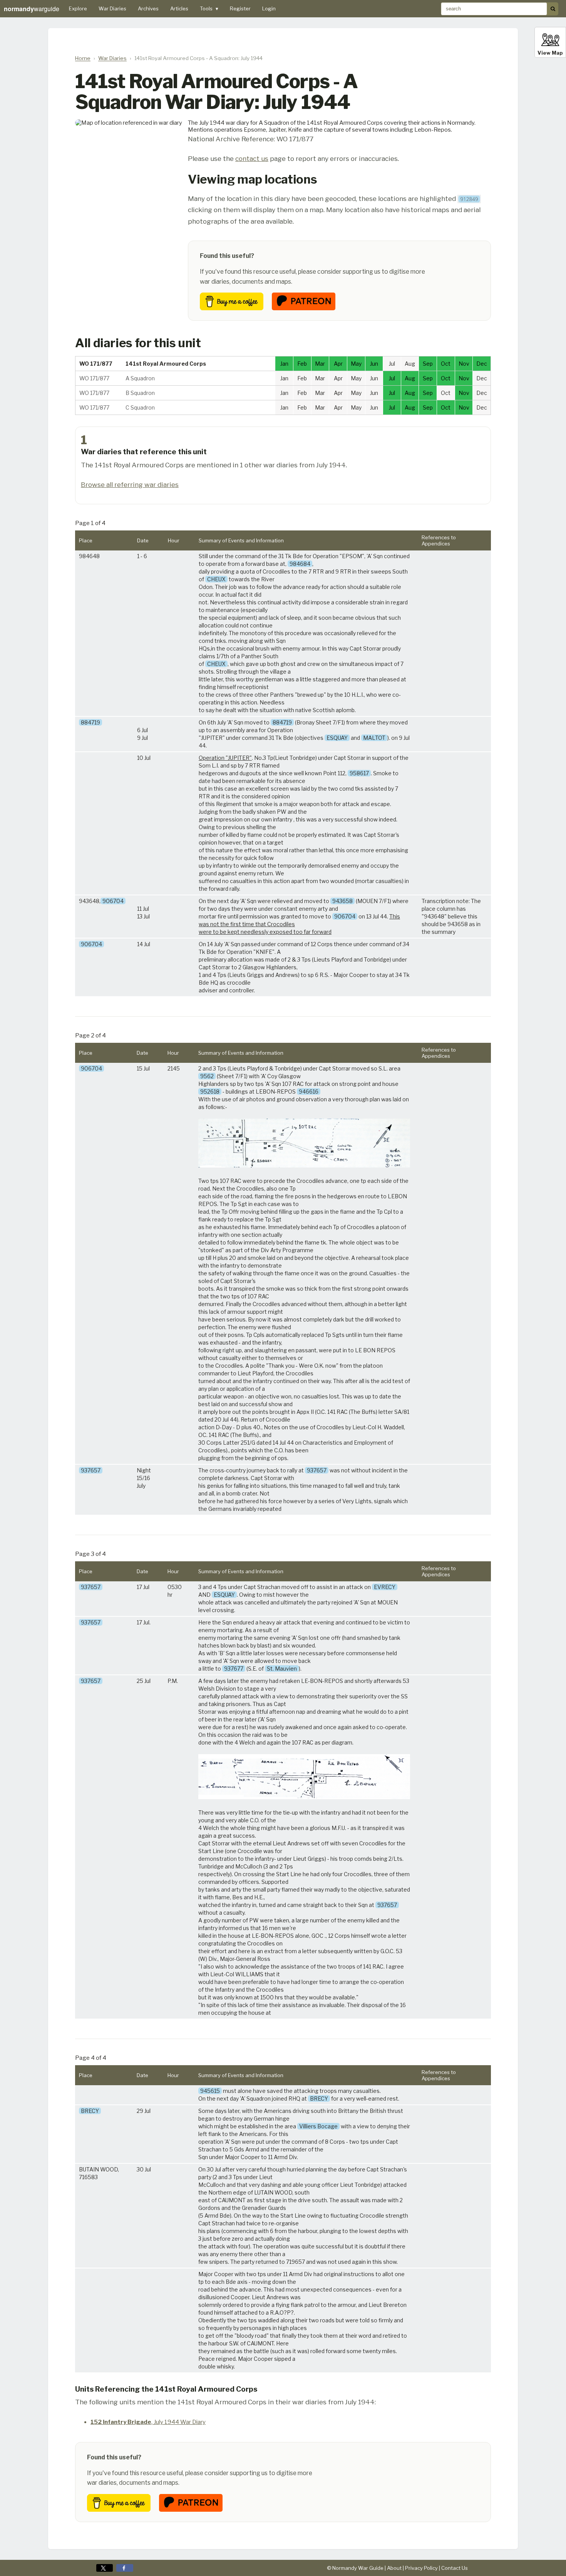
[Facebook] (125, 2568)
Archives (148, 8)
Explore (78, 8)
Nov (464, 364)
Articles (179, 8)
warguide (32, 9)
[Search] (553, 9)
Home (83, 58)
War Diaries (112, 8)
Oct (446, 364)
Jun (374, 364)
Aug (410, 378)
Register (240, 8)
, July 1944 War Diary (148, 2422)
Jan (284, 364)
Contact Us (455, 2568)
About (394, 2568)
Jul (392, 378)
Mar (320, 364)
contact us (252, 158)
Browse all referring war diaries (130, 484)
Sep (428, 364)
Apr (338, 364)
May (356, 364)
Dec (482, 364)
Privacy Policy (421, 2568)
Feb (302, 364)
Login (269, 8)
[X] (105, 2568)
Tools (209, 8)
